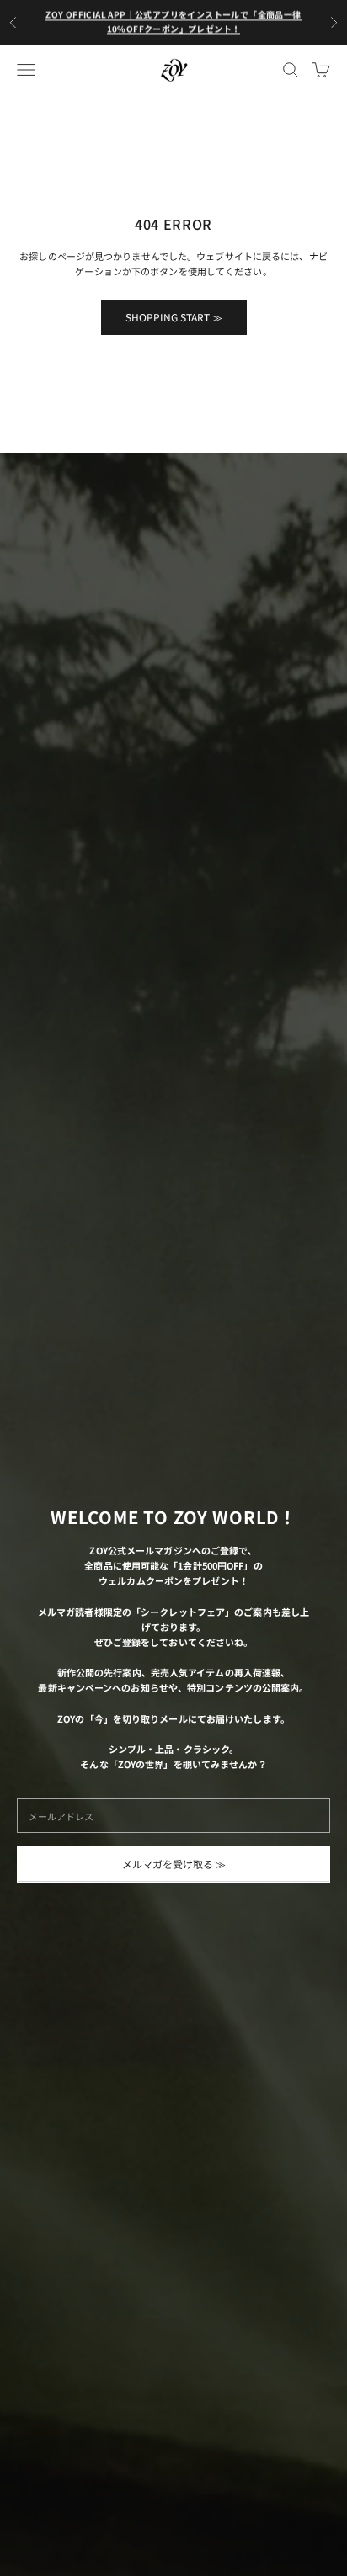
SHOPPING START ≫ (174, 317)
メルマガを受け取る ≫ (174, 1864)
